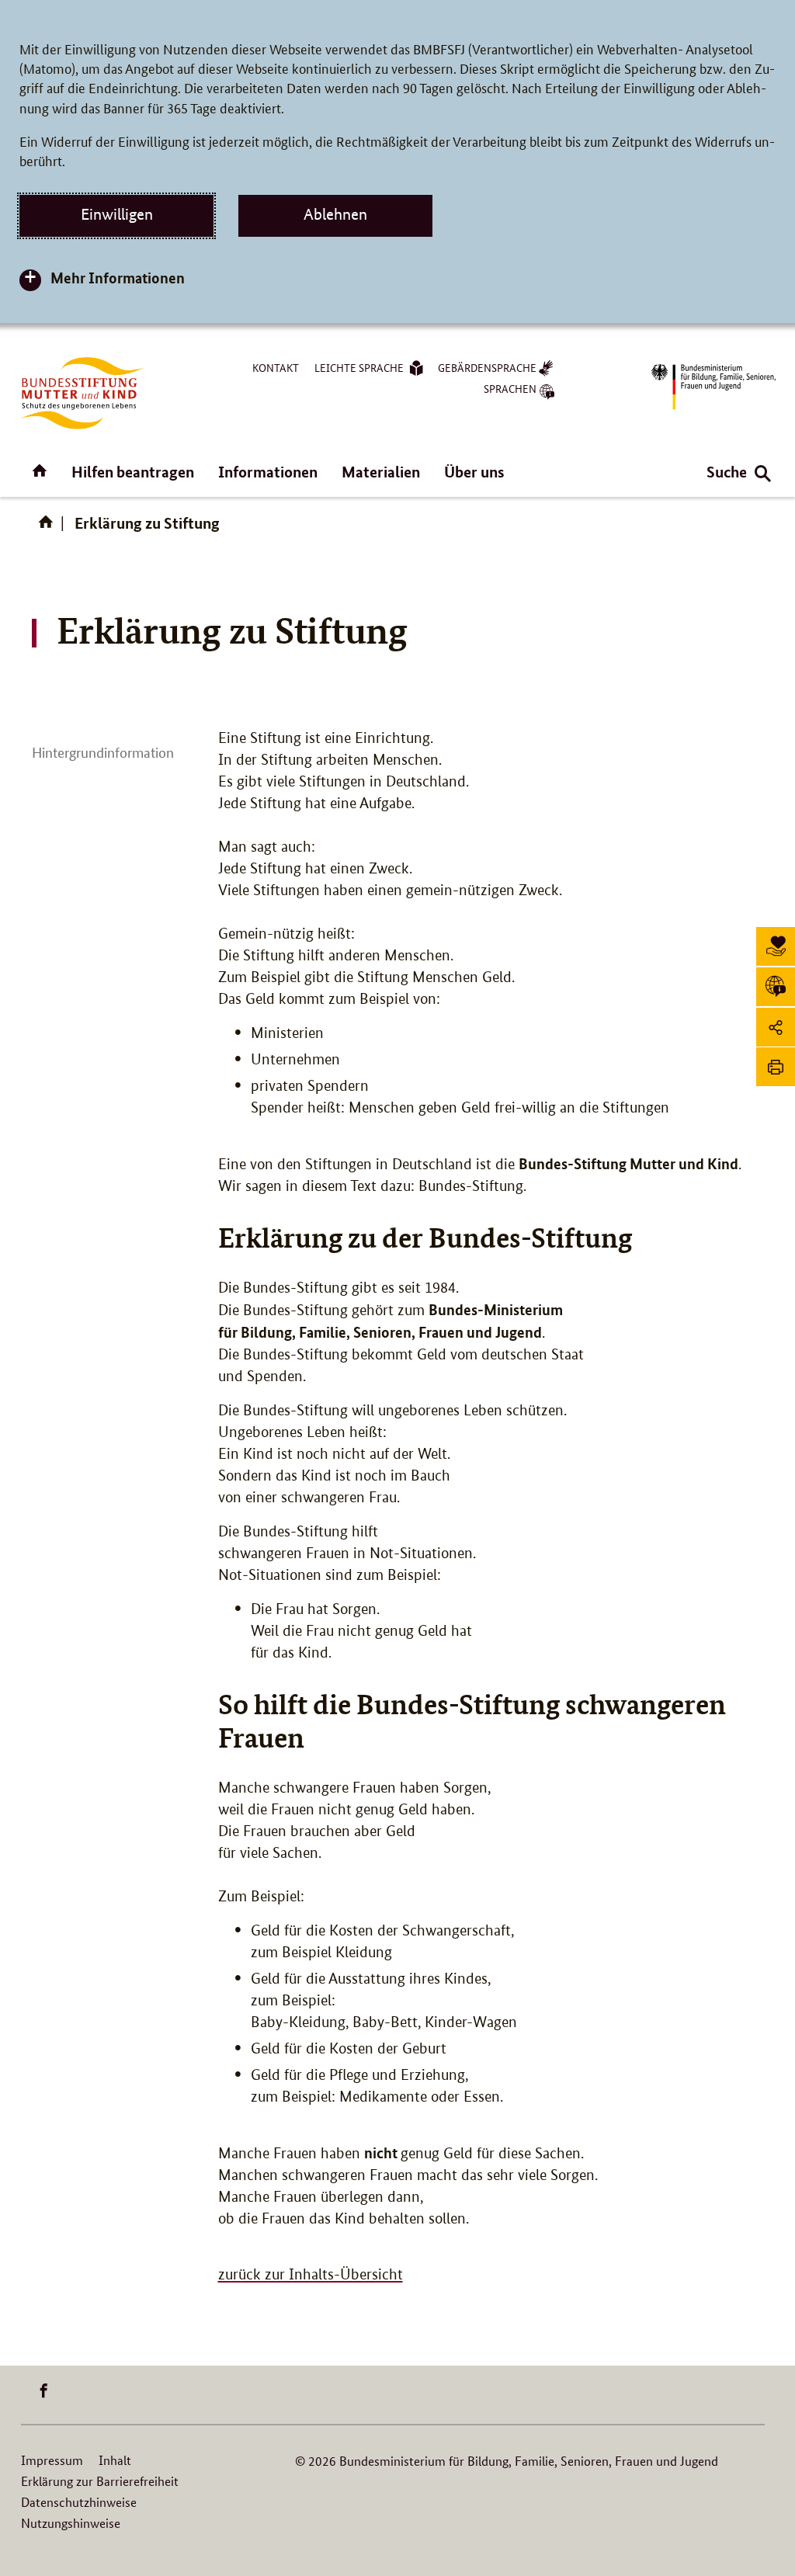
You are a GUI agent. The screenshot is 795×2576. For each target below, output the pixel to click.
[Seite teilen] (776, 1027)
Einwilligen (117, 214)
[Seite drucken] (776, 1067)
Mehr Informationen (118, 278)
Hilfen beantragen (133, 472)
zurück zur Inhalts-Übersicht (311, 2274)
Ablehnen (335, 214)
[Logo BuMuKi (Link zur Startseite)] (82, 393)
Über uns (474, 472)
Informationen (268, 472)
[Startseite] (49, 527)
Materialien (381, 472)
